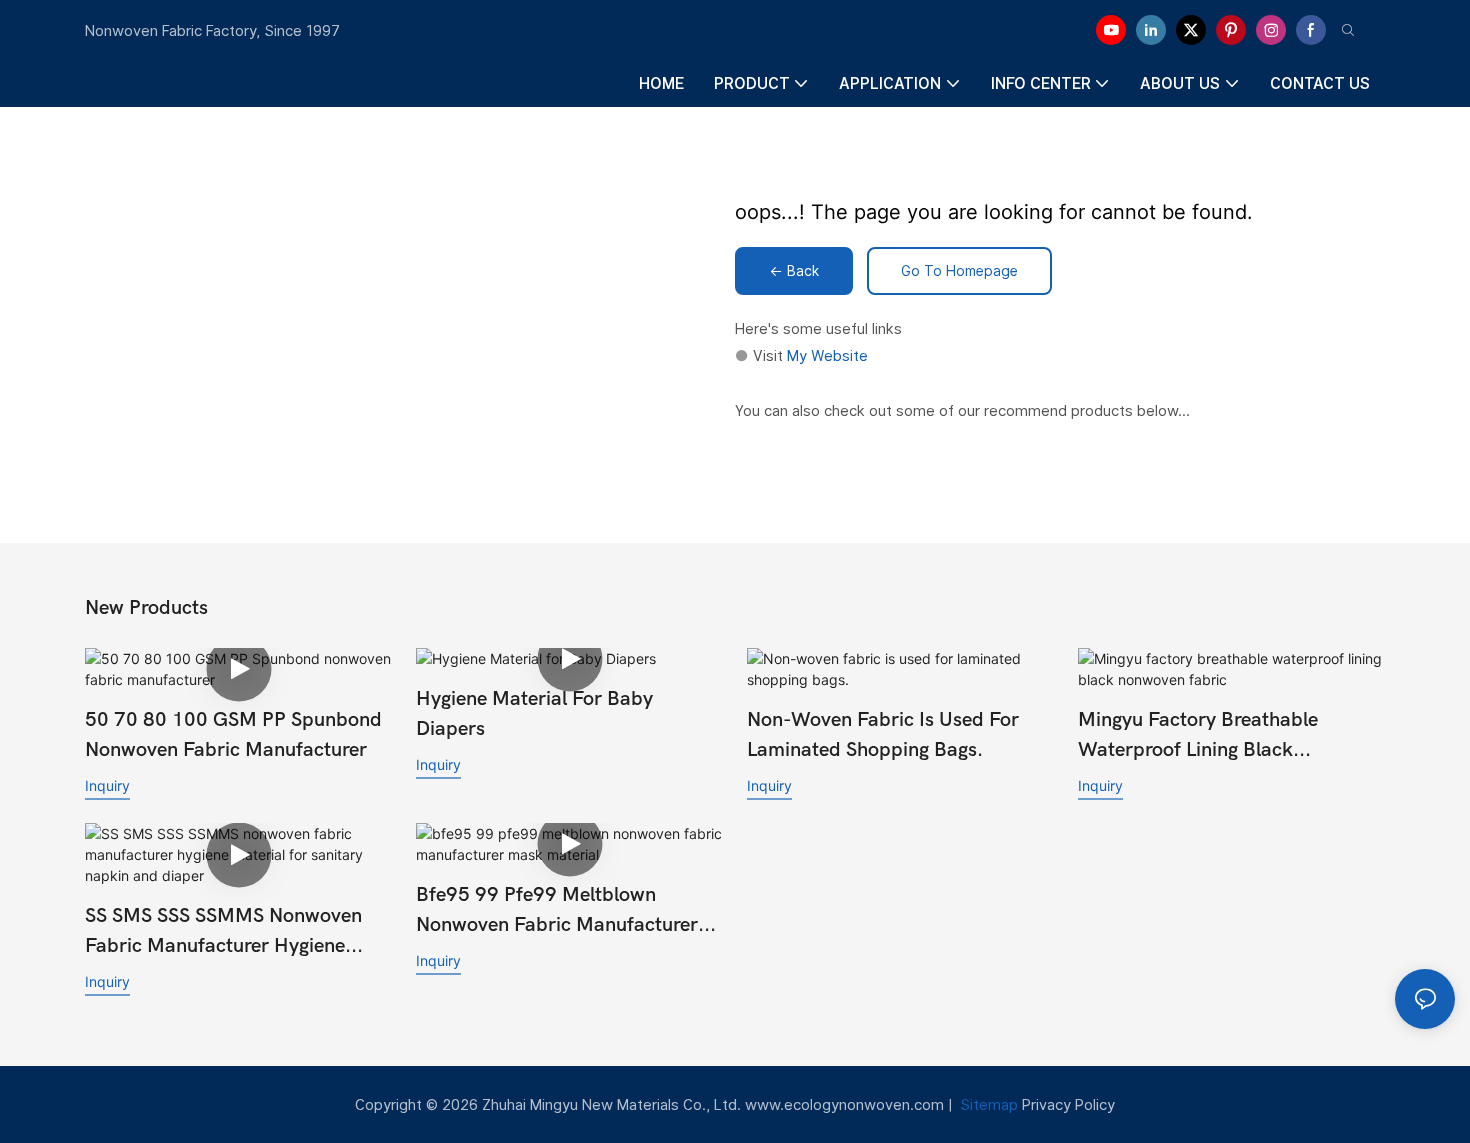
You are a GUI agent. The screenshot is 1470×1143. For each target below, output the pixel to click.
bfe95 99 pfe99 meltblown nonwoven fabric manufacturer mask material (557, 911)
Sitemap (987, 1104)
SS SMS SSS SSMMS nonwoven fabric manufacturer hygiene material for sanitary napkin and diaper (234, 932)
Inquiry (107, 785)
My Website (827, 355)
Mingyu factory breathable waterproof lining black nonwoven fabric (1198, 736)
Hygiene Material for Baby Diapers (534, 713)
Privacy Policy (1068, 1104)
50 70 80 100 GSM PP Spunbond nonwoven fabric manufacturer (233, 734)
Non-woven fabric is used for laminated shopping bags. (883, 734)
